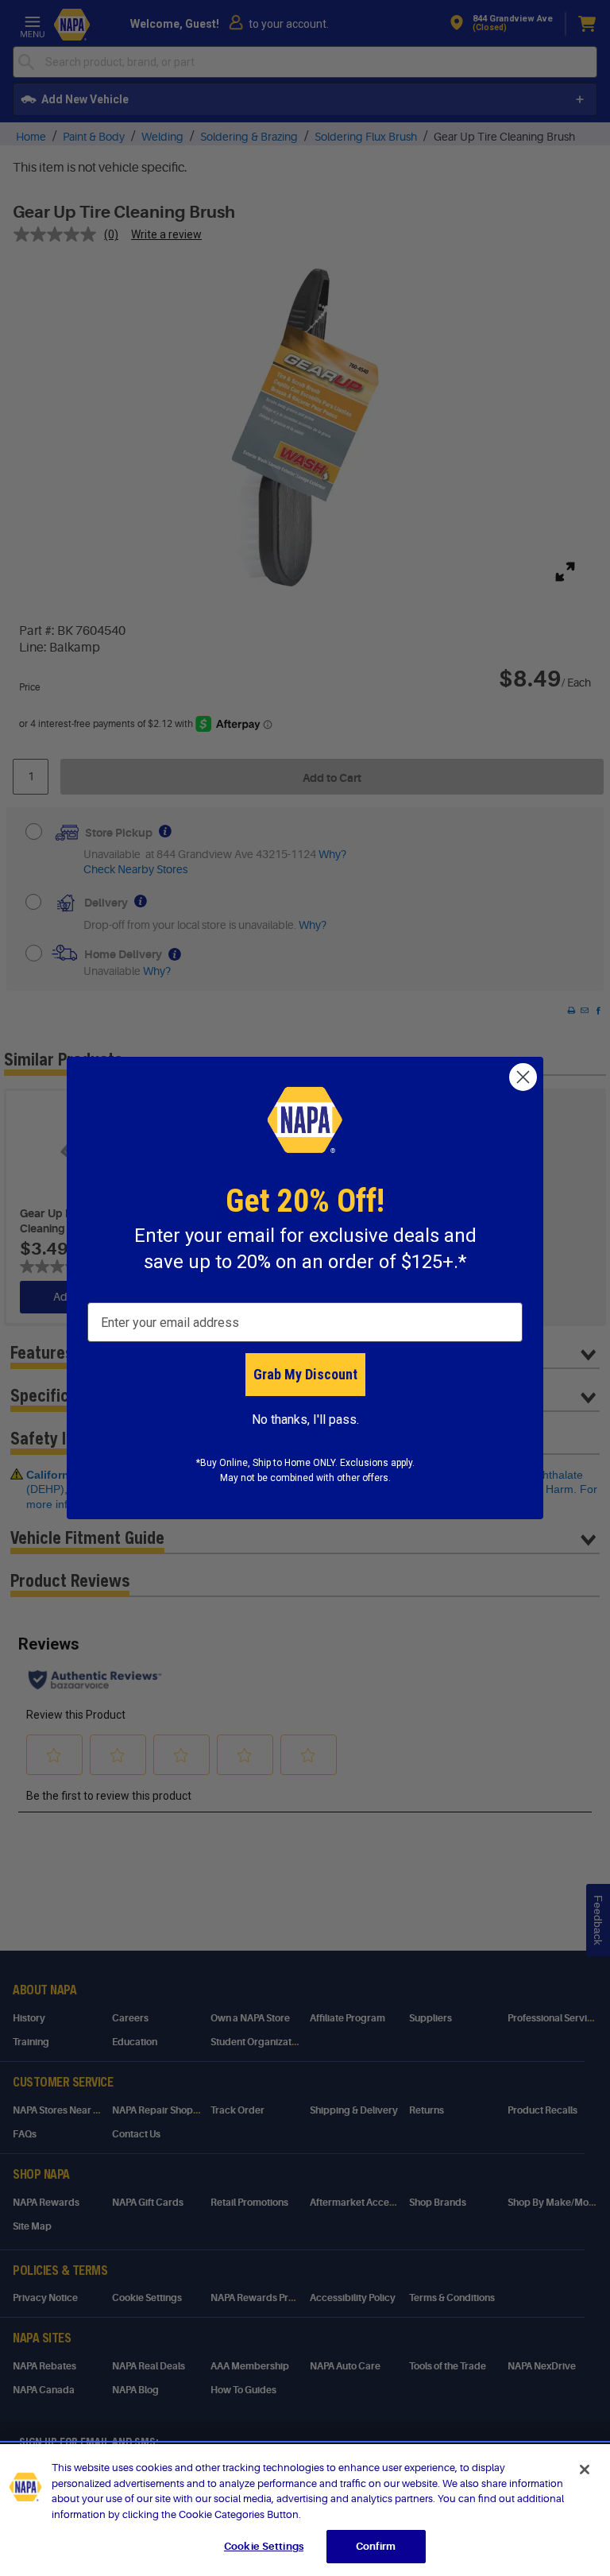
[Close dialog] (523, 1077)
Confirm (376, 2546)
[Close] (585, 2470)
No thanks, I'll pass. (305, 1420)
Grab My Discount (305, 1374)
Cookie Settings (264, 2546)
